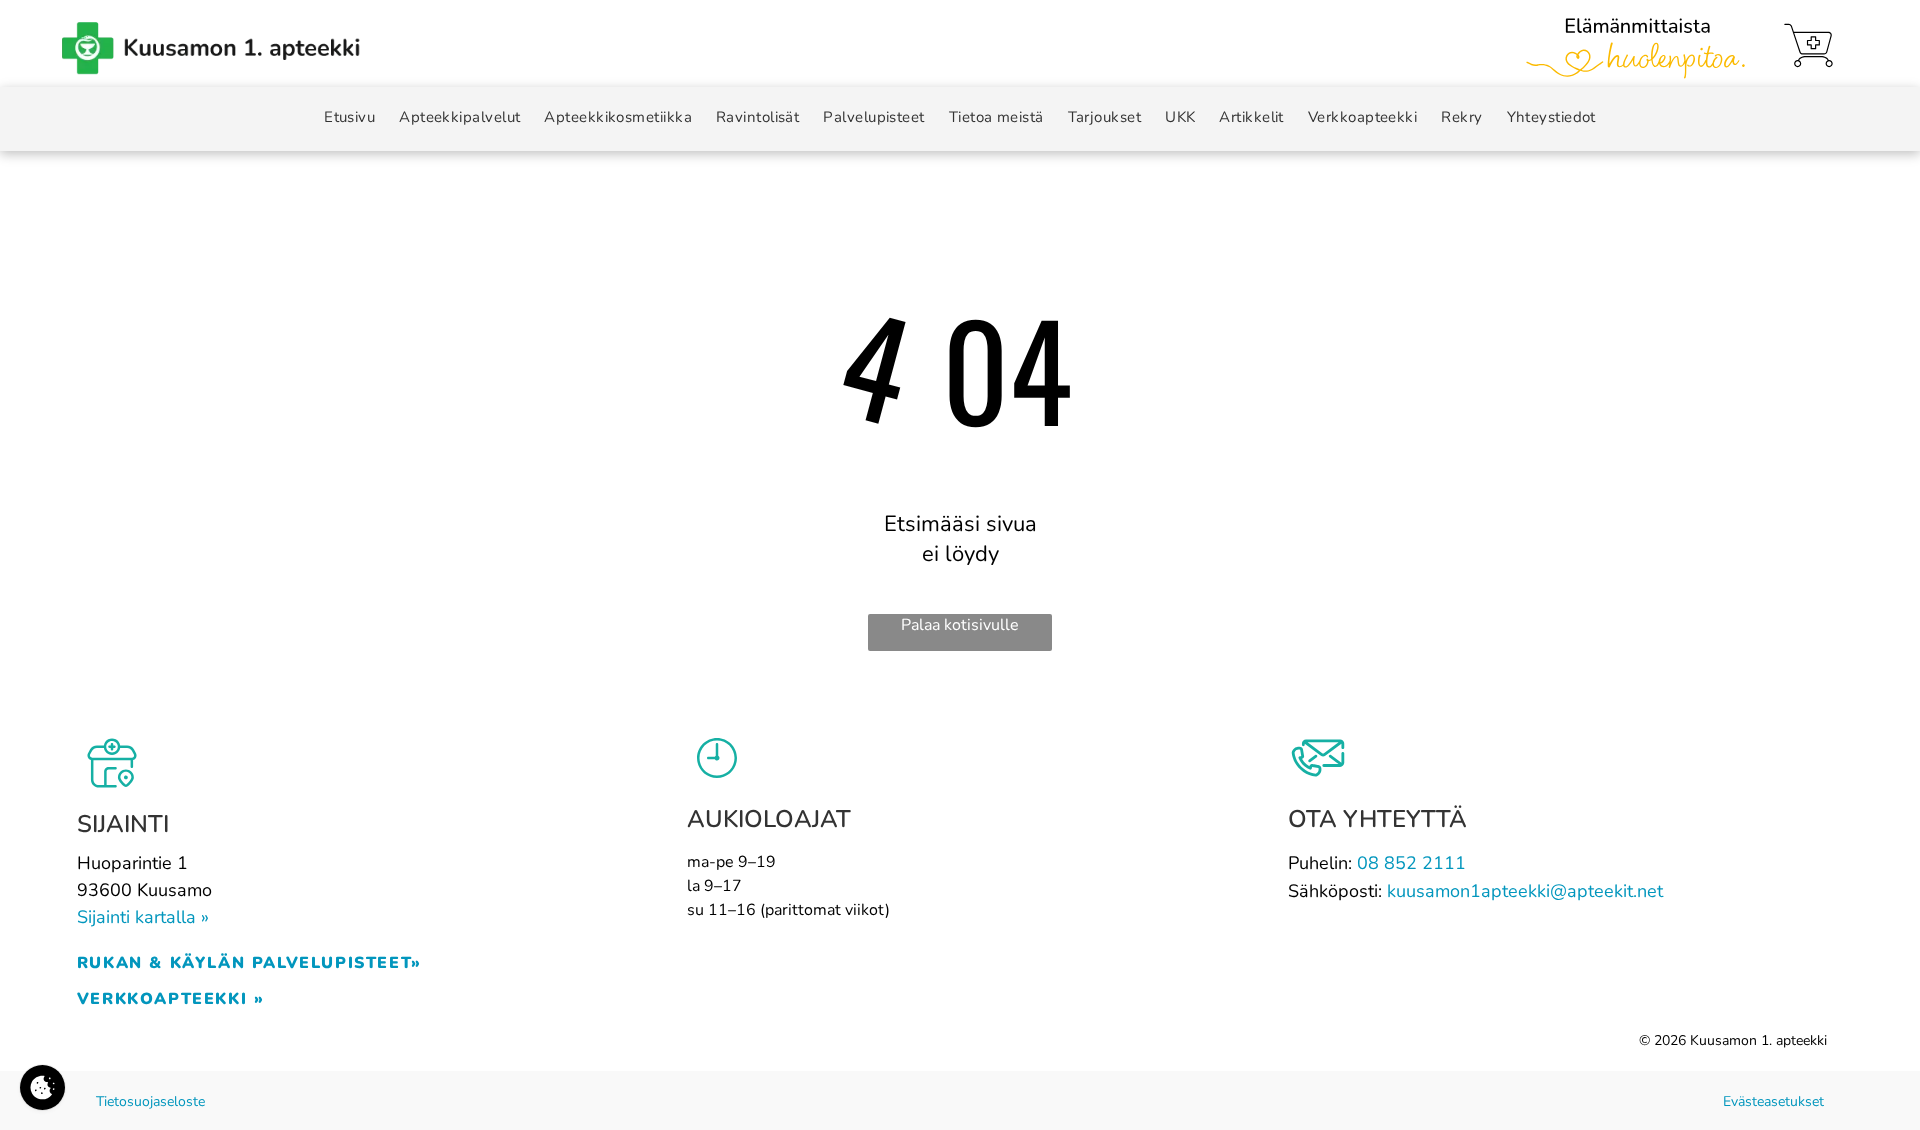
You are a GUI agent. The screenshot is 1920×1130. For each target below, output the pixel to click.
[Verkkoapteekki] (1808, 45)
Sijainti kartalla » (143, 917)
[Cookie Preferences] (42, 1087)
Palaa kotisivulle (960, 625)
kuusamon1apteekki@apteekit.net (1525, 891)
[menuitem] (349, 117)
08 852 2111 (1411, 863)
